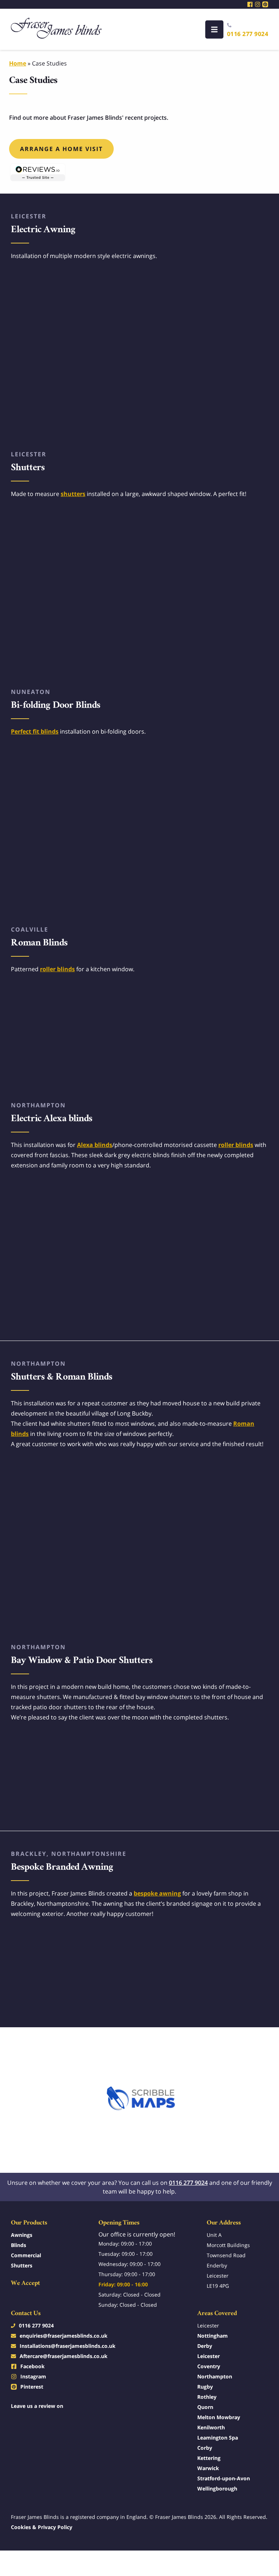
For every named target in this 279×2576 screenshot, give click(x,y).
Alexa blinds (95, 1145)
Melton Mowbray (219, 2417)
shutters (73, 494)
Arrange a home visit (61, 149)
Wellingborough (217, 2488)
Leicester (209, 2356)
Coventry (209, 2366)
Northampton (215, 2376)
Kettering (209, 2458)
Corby (205, 2448)
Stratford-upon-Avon (224, 2478)
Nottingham (213, 2336)
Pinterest (32, 2387)
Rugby (205, 2387)
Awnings (22, 2235)
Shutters (22, 2265)
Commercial (26, 2255)
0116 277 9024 (248, 34)
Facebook (33, 2366)
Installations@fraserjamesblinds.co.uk (68, 2346)
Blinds (19, 2245)
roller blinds (57, 969)
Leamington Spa (218, 2438)
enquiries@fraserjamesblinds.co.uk (64, 2336)
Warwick (208, 2468)
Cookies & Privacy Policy (42, 2527)
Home (18, 63)
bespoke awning (157, 1893)
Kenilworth (211, 2427)
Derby (205, 2346)
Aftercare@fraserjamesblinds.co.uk (64, 2356)
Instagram (33, 2376)
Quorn (205, 2407)
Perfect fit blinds (35, 731)
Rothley (207, 2397)
